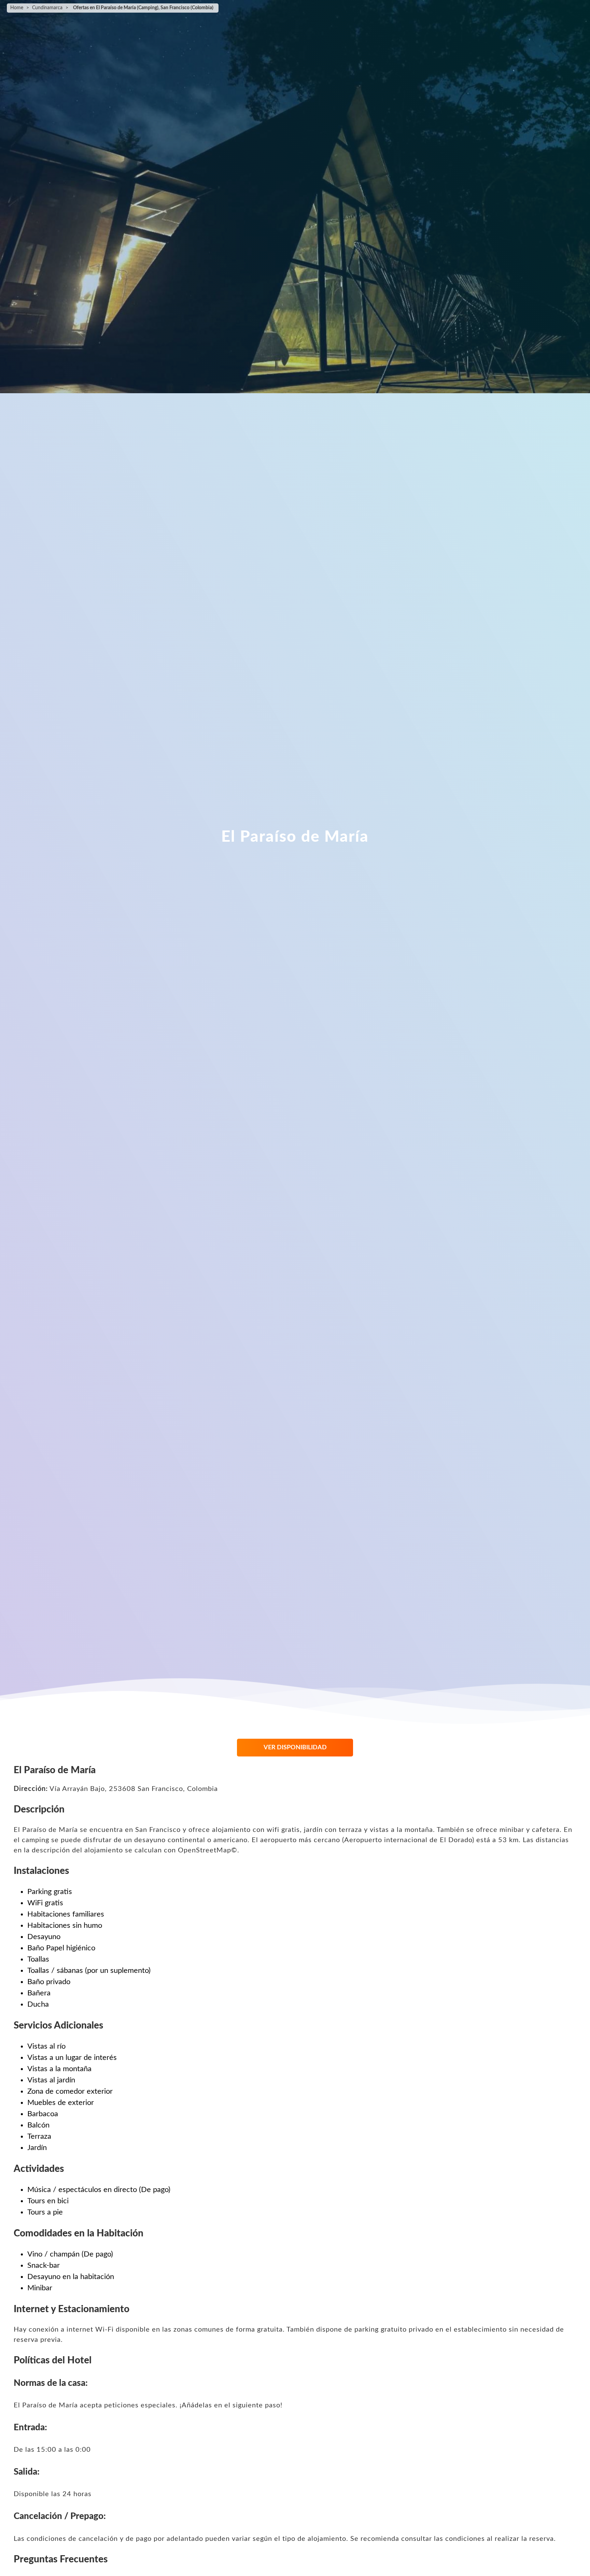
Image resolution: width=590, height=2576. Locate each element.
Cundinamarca (47, 8)
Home (17, 8)
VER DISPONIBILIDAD (295, 1748)
